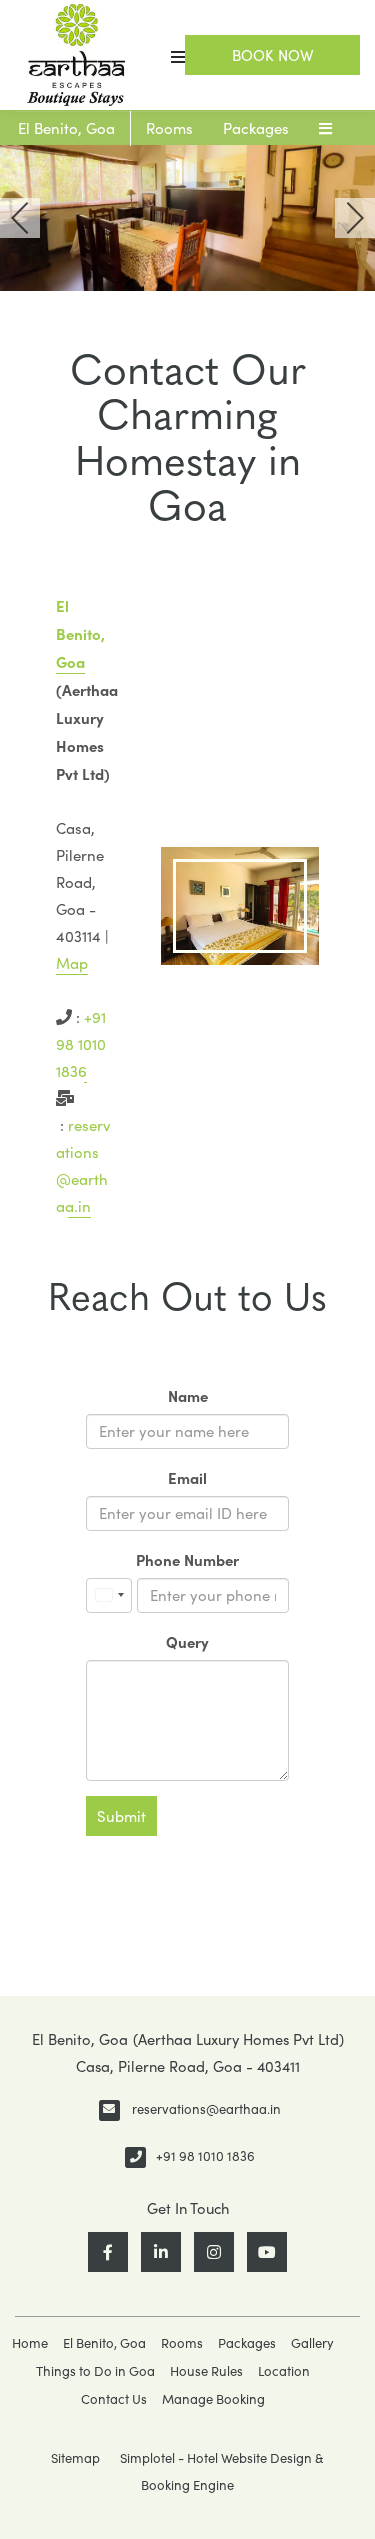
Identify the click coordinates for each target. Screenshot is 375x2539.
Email (187, 1477)
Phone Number (187, 1559)
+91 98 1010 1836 (81, 1044)
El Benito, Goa (66, 128)
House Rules (206, 2371)
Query (187, 1641)
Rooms (169, 128)
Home (30, 2343)
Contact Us (114, 2399)
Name (188, 1395)
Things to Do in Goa (95, 2371)
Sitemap (75, 2458)
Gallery (312, 2343)
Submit (121, 1816)
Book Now (273, 55)
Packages (256, 128)
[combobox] (109, 1595)
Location (284, 2371)
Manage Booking (213, 2399)
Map (72, 963)
